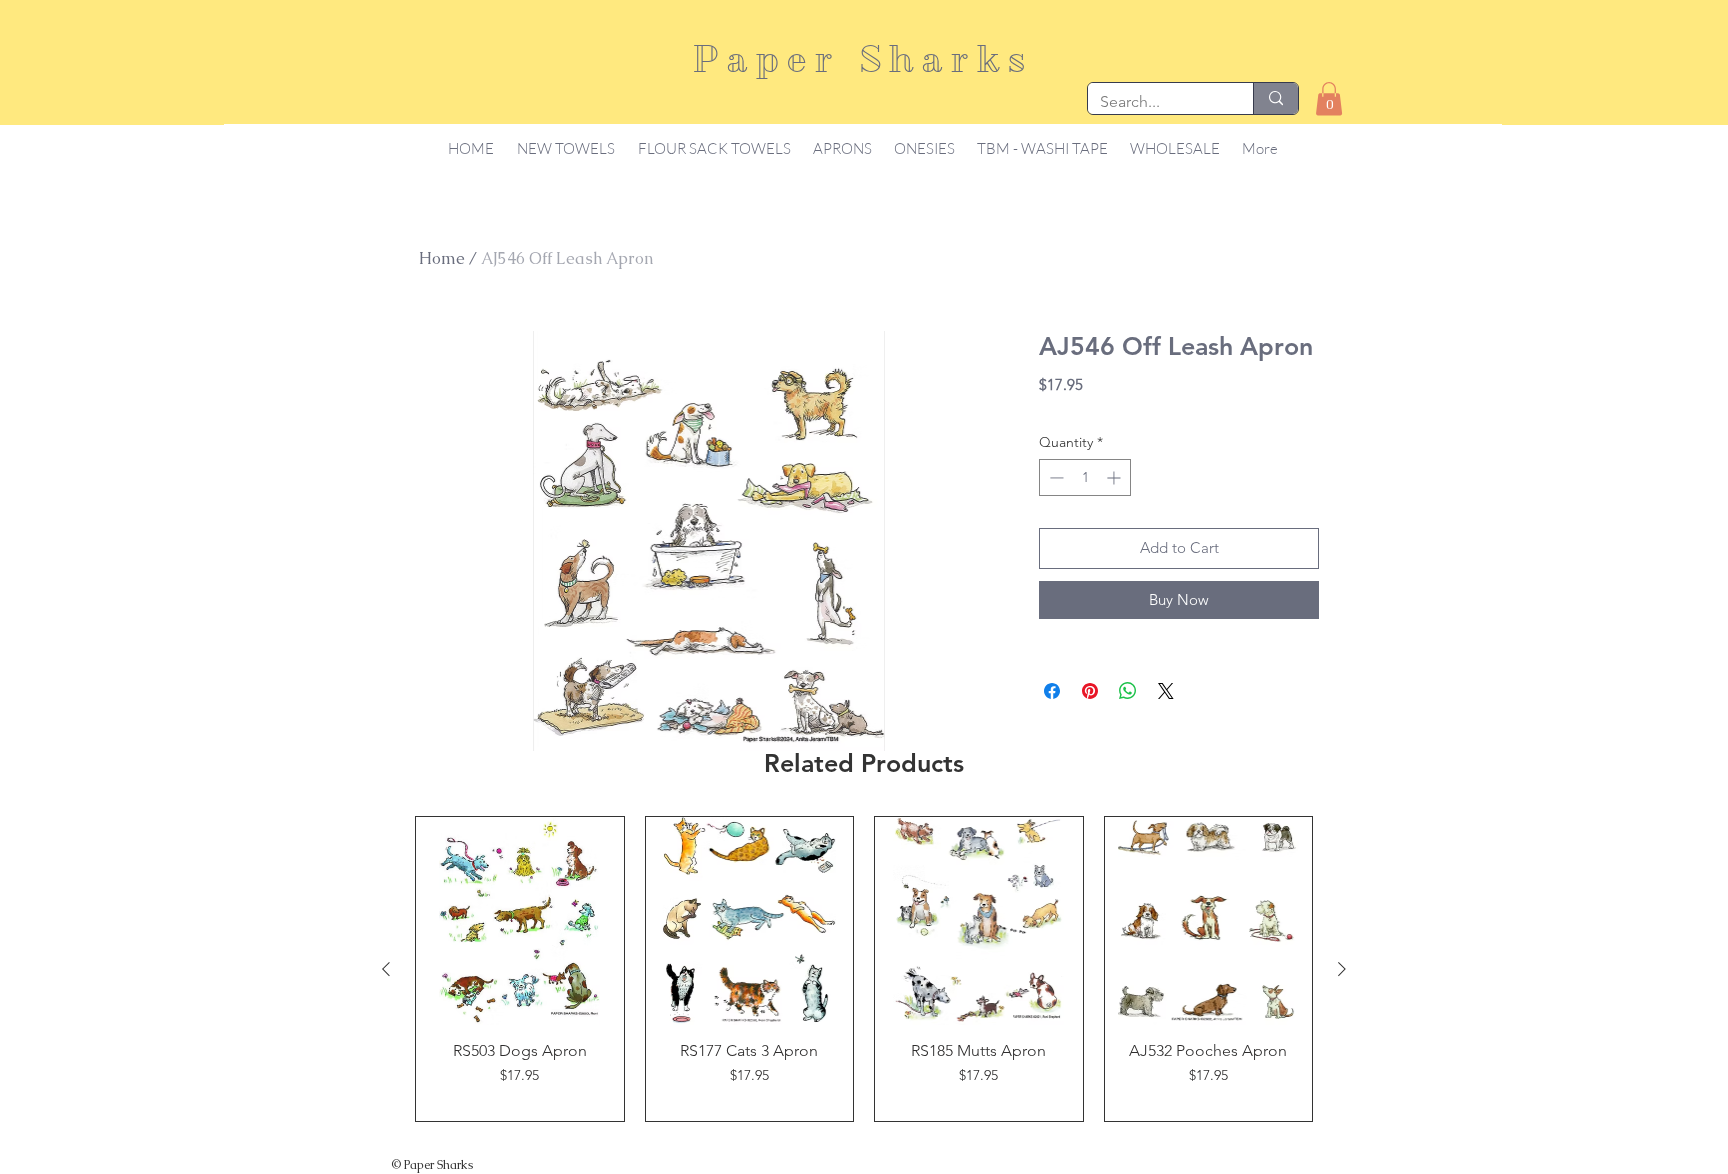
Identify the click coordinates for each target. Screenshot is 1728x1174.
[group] (864, 969)
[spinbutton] (1085, 477)
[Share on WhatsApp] (1128, 691)
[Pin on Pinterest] (1090, 691)
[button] (1329, 98)
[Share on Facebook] (1052, 691)
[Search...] (1275, 98)
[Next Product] (1342, 969)
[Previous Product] (386, 969)
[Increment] (1115, 477)
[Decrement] (1054, 477)
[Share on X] (1166, 691)
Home (442, 258)
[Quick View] (520, 921)
